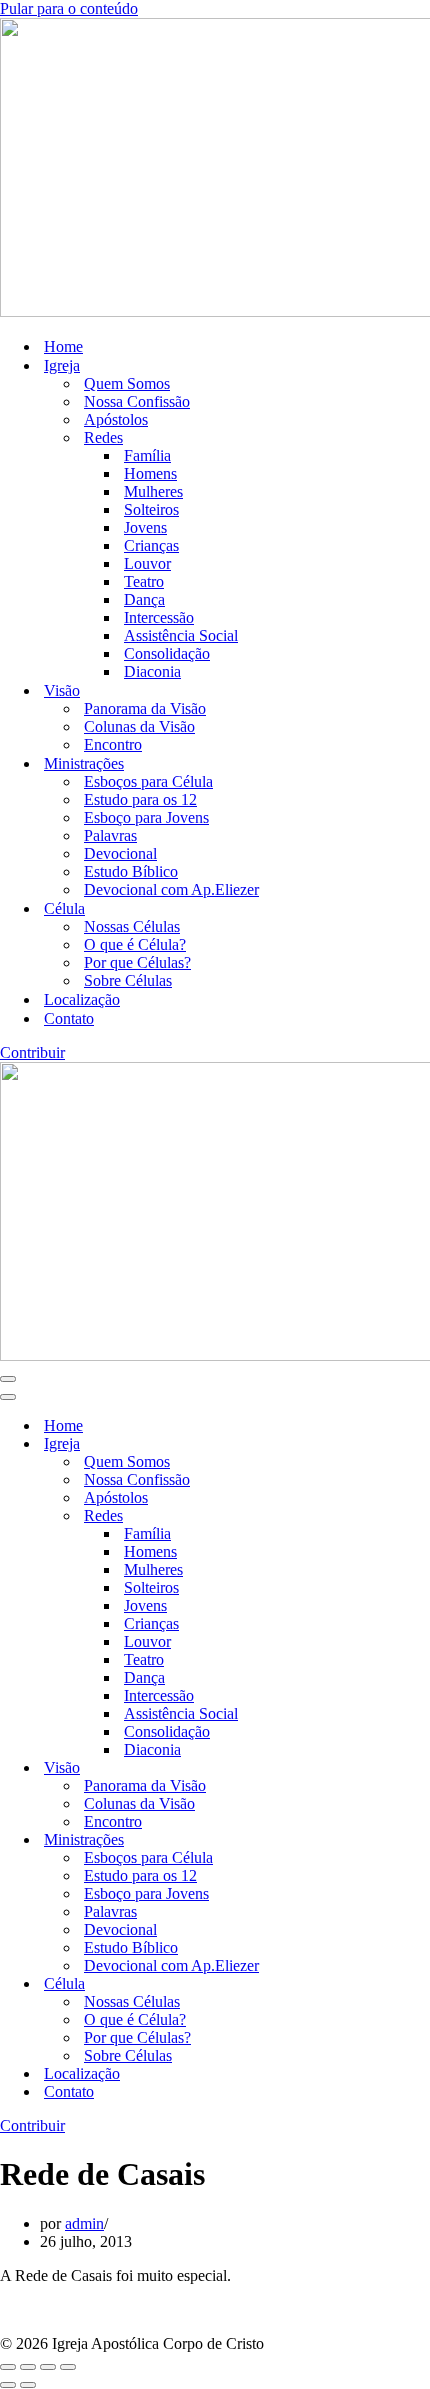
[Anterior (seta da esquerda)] (8, 2385)
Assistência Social (181, 635)
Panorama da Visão (145, 708)
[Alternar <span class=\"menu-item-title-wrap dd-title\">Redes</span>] (350, 1516)
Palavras (110, 835)
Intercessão (159, 617)
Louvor (147, 563)
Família (147, 455)
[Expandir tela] (28, 2367)
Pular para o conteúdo (69, 8)
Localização (82, 999)
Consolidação (167, 653)
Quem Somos (127, 383)
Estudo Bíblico (131, 871)
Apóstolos (116, 419)
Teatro (144, 581)
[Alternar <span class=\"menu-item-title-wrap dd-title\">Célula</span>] (350, 1984)
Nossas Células (132, 926)
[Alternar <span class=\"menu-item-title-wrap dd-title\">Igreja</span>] (350, 1444)
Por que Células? (137, 962)
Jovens (145, 527)
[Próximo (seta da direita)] (28, 2385)
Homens (150, 473)
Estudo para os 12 (140, 799)
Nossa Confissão (137, 401)
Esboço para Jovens (146, 817)
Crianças (151, 545)
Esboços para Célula (148, 781)
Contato (69, 1018)
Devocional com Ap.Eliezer (171, 889)
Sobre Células (128, 980)
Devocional (120, 853)
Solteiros (151, 509)
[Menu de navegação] (8, 1379)
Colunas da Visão (139, 726)
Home (63, 346)
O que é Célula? (135, 944)
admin (84, 2223)
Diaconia (152, 671)
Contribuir (32, 1052)
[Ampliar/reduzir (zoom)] (8, 2367)
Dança (144, 599)
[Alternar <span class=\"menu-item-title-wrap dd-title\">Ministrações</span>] (350, 1840)
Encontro (113, 744)
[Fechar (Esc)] (68, 2367)
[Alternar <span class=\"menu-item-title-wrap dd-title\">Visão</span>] (350, 1768)
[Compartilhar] (48, 2367)
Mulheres (153, 491)
